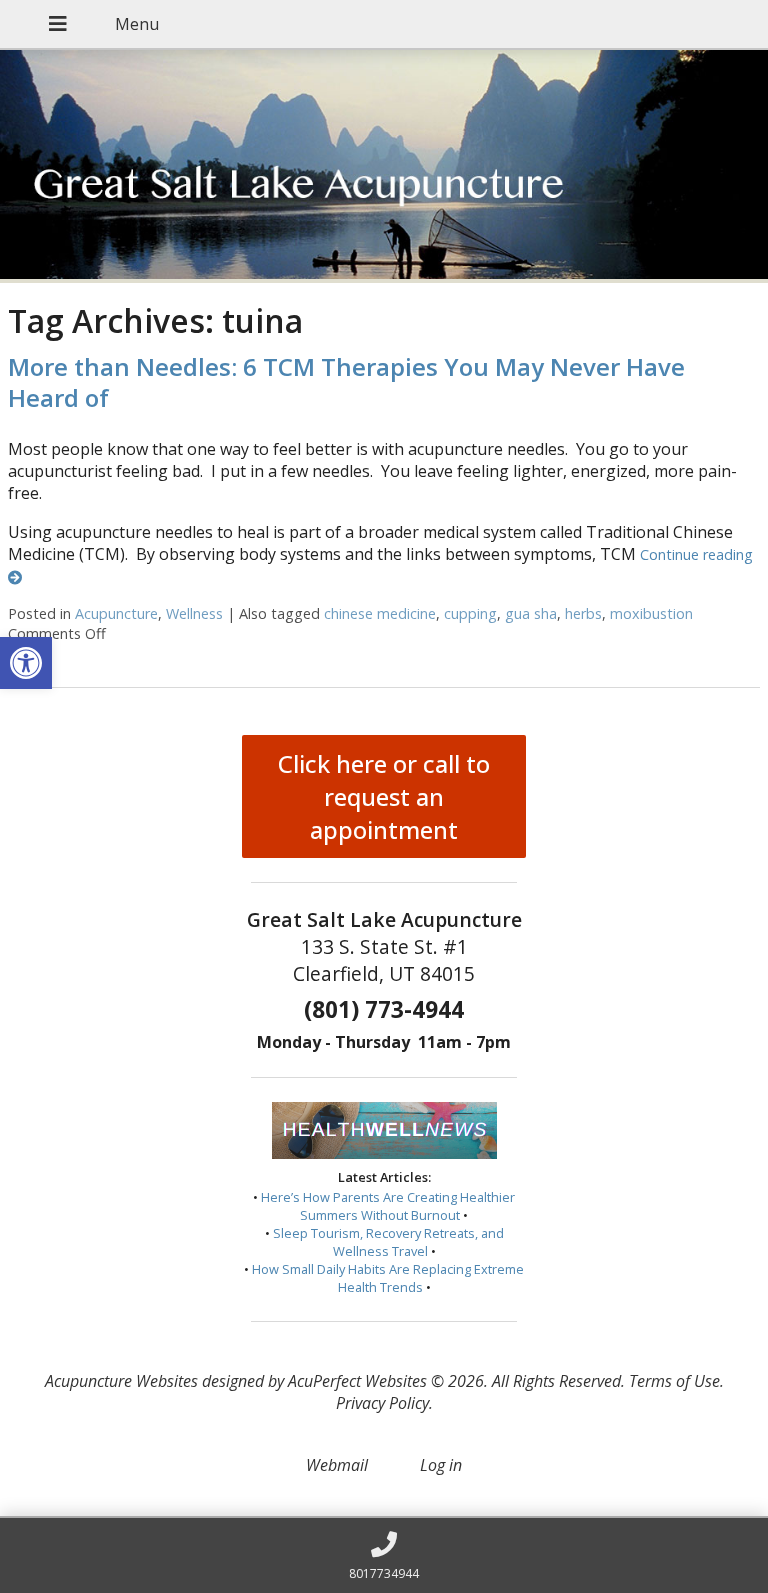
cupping (470, 613)
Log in (441, 1465)
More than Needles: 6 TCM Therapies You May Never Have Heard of (346, 382)
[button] (26, 663)
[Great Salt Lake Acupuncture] (384, 166)
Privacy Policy (382, 1403)
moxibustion (651, 613)
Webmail (337, 1465)
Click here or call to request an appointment (384, 796)
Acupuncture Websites (121, 1381)
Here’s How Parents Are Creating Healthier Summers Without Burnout (388, 1206)
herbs (583, 613)
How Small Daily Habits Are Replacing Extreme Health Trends (388, 1278)
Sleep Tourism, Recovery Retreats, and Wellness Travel (388, 1242)
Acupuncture (116, 613)
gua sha (531, 613)
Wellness (194, 613)
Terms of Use (674, 1381)
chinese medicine (380, 613)
